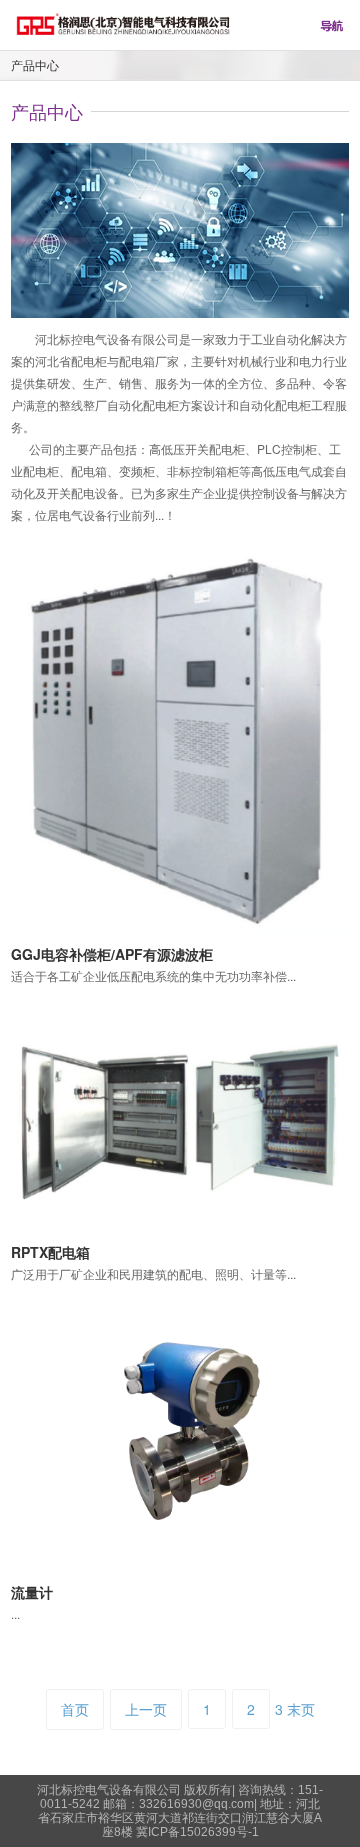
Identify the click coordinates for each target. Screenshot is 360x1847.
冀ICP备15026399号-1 (197, 1832)
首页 (75, 1709)
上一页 (146, 1709)
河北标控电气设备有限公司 (110, 1790)
